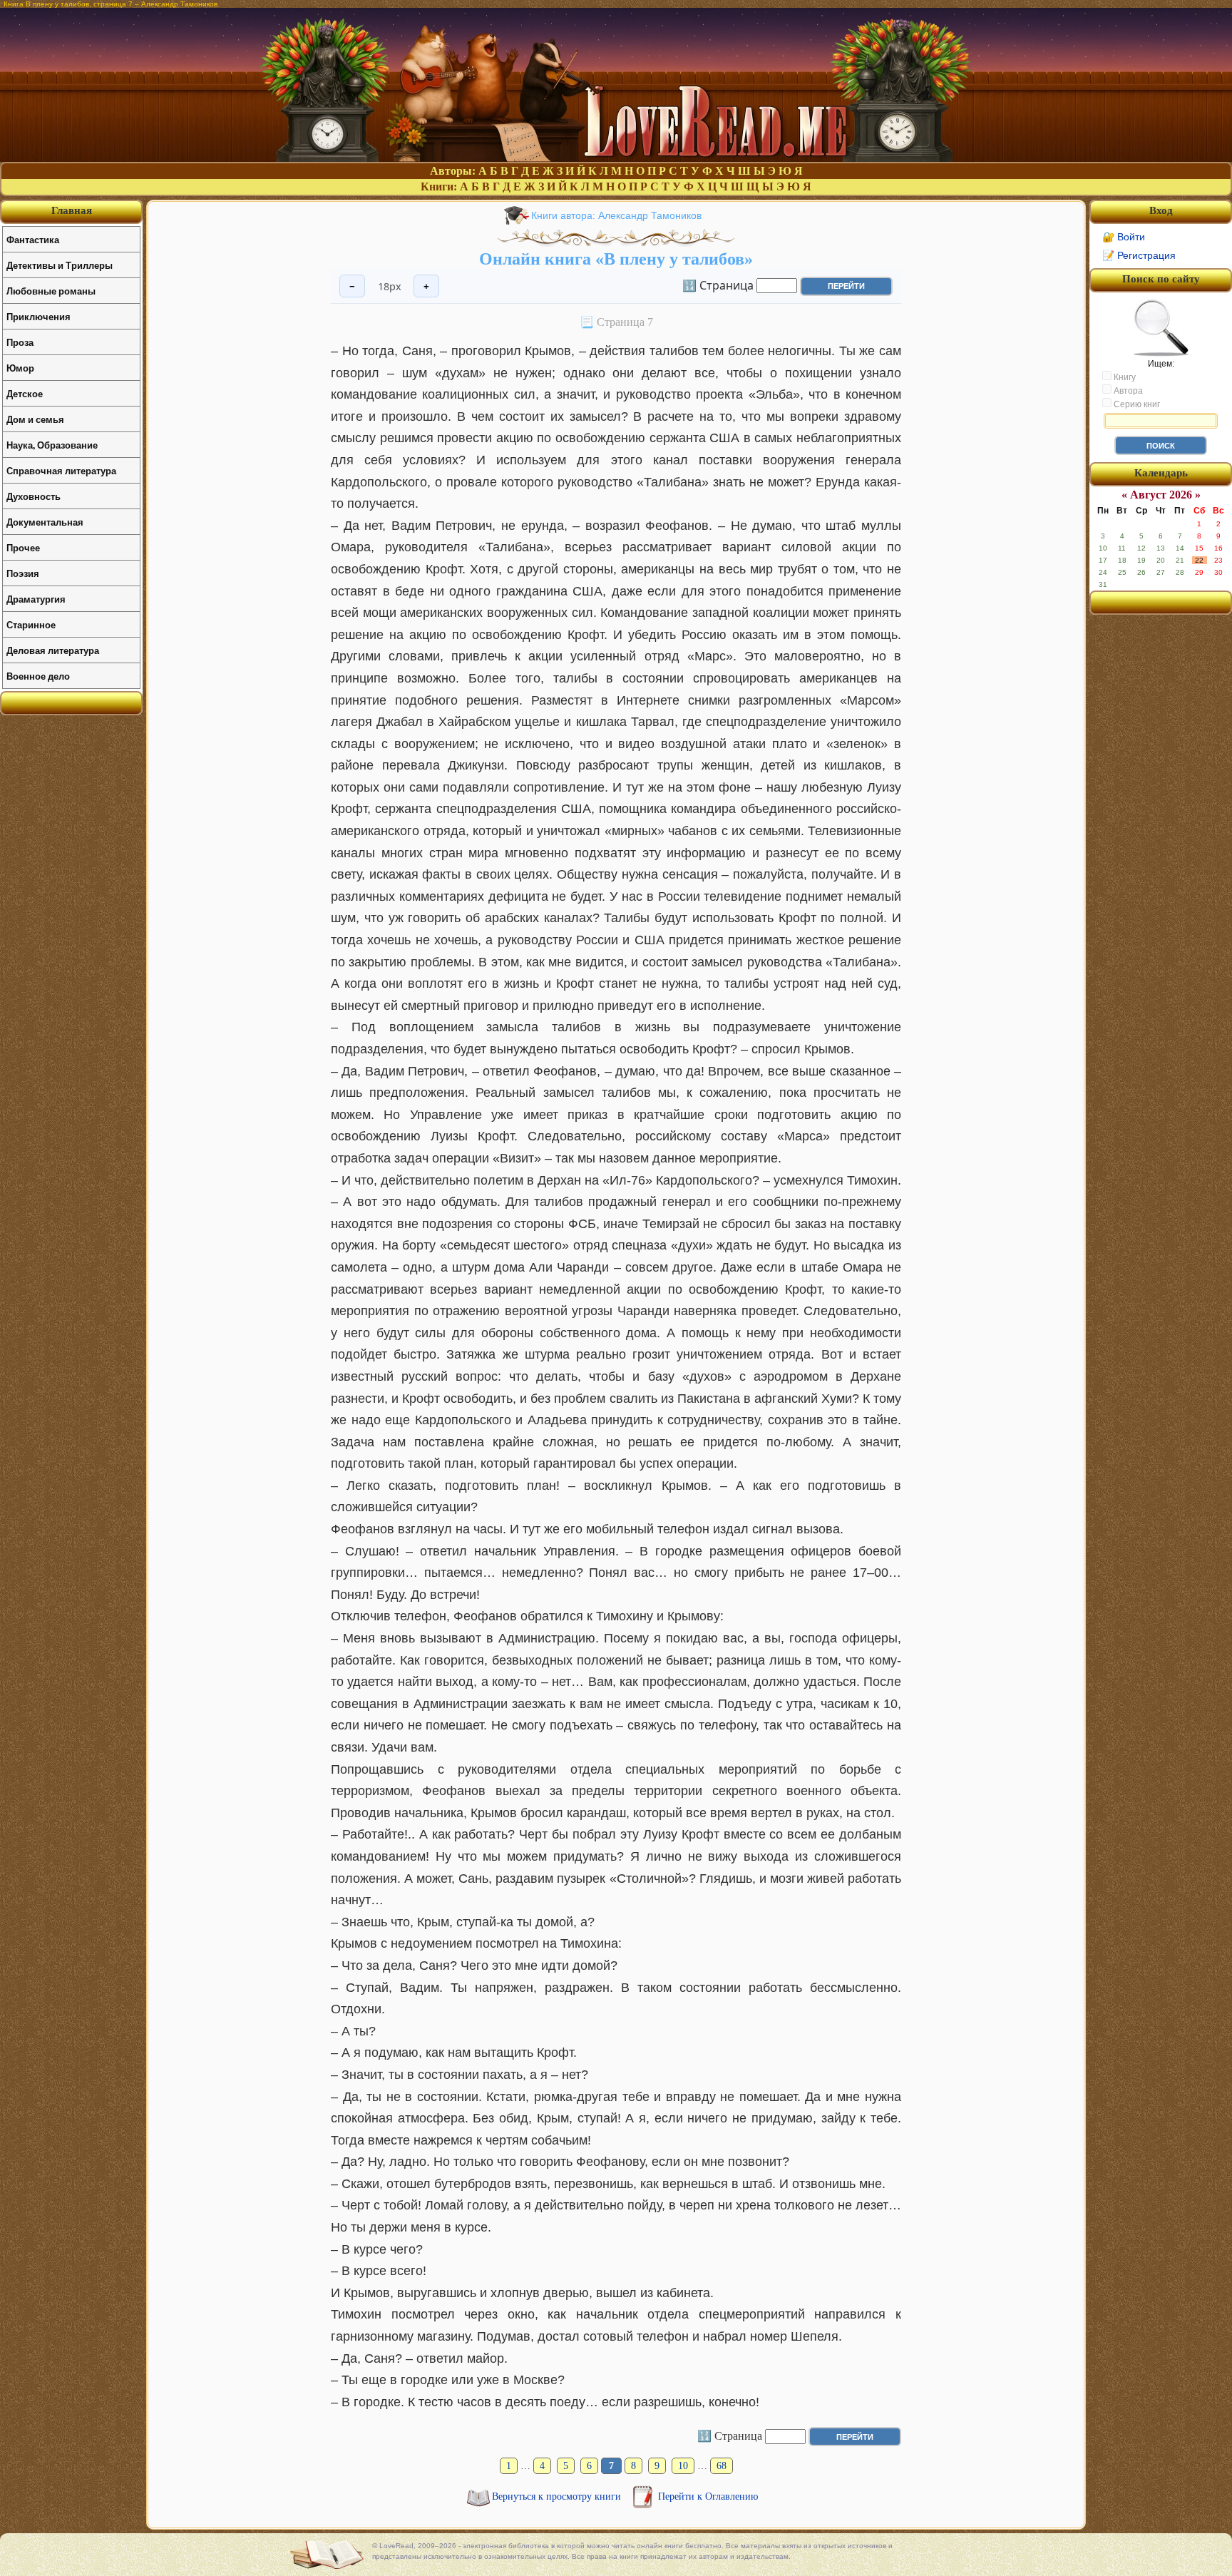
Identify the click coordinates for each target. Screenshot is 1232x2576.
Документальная (45, 522)
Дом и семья (35, 419)
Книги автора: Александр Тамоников (616, 215)
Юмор (20, 368)
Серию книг (1136, 404)
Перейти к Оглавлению (708, 2496)
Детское (25, 393)
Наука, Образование (52, 445)
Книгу (1124, 377)
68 (722, 2466)
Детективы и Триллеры (60, 265)
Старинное (31, 624)
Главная (72, 210)
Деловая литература (53, 650)
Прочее (23, 547)
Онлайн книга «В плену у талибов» (616, 259)
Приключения (38, 316)
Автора (1127, 391)
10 (683, 2466)
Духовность (34, 496)
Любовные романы (51, 291)
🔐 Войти (1124, 237)
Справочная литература (61, 470)
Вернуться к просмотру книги (558, 2496)
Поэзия (23, 573)
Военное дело (38, 676)
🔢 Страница (718, 285)
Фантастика (33, 239)
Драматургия (36, 599)
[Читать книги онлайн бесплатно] (616, 158)
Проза (20, 342)
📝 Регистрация (1139, 255)
